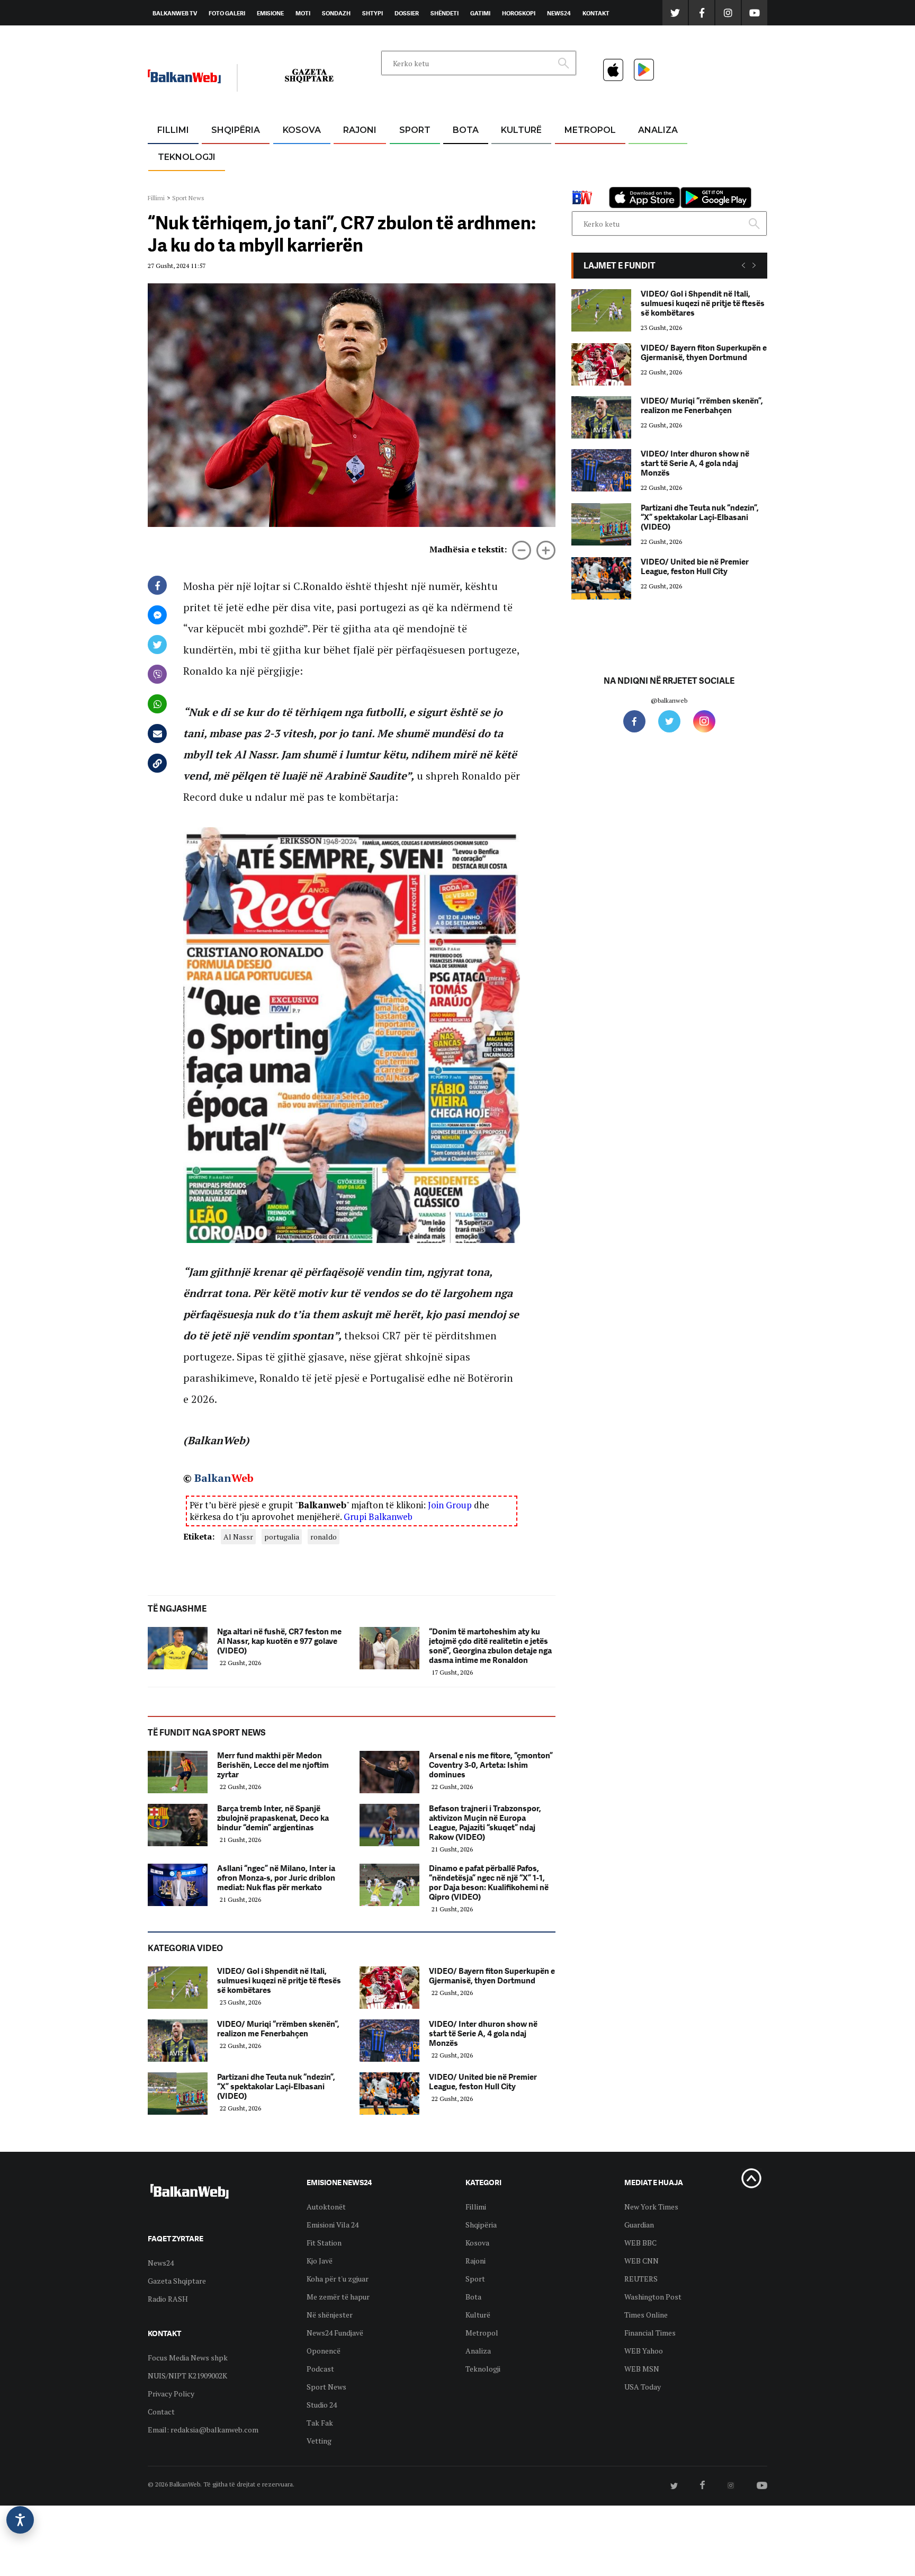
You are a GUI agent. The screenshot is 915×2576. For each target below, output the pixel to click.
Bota (466, 130)
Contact (161, 2412)
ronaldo (324, 1537)
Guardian (639, 2225)
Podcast (320, 2369)
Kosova (302, 130)
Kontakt (596, 13)
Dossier (407, 13)
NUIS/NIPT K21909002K (187, 2376)
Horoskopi (519, 13)
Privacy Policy (171, 2394)
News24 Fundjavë (335, 2333)
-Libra (508, 181)
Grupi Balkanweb (378, 1517)
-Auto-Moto (178, 183)
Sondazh (336, 13)
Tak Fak (320, 2423)
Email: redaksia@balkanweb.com (203, 2430)
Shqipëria (236, 130)
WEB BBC (640, 2243)
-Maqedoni (360, 181)
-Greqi (351, 156)
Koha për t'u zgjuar (338, 2279)
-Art (505, 156)
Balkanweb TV (175, 13)
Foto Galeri (227, 13)
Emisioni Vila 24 (333, 2225)
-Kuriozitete (585, 156)
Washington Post (653, 2297)
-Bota (406, 156)
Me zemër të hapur (338, 2297)
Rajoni (360, 130)
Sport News (188, 198)
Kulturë (521, 130)
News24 (559, 13)
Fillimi (173, 130)
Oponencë (324, 2351)
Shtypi (373, 13)
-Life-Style (580, 181)
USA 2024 (465, 156)
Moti (303, 13)
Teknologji (187, 157)
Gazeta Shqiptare (177, 2281)
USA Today (643, 2387)
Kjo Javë (320, 2261)
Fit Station (324, 2243)
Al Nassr (238, 1537)
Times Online (646, 2315)
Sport (415, 130)
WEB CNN (642, 2261)
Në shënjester (330, 2315)
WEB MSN (642, 2369)
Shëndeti (445, 13)
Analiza (658, 130)
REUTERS (641, 2279)
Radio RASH (168, 2299)
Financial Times (650, 2333)
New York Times (651, 2207)
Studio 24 (322, 2405)
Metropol (590, 130)
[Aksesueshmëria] (20, 2520)
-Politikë (225, 181)
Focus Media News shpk (188, 2358)
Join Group (450, 1505)
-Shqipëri (413, 181)
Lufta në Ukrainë (465, 185)
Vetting (319, 2441)
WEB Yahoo (644, 2351)
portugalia (282, 1537)
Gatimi (480, 13)
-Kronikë (224, 156)
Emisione (270, 13)
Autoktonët (326, 2207)
